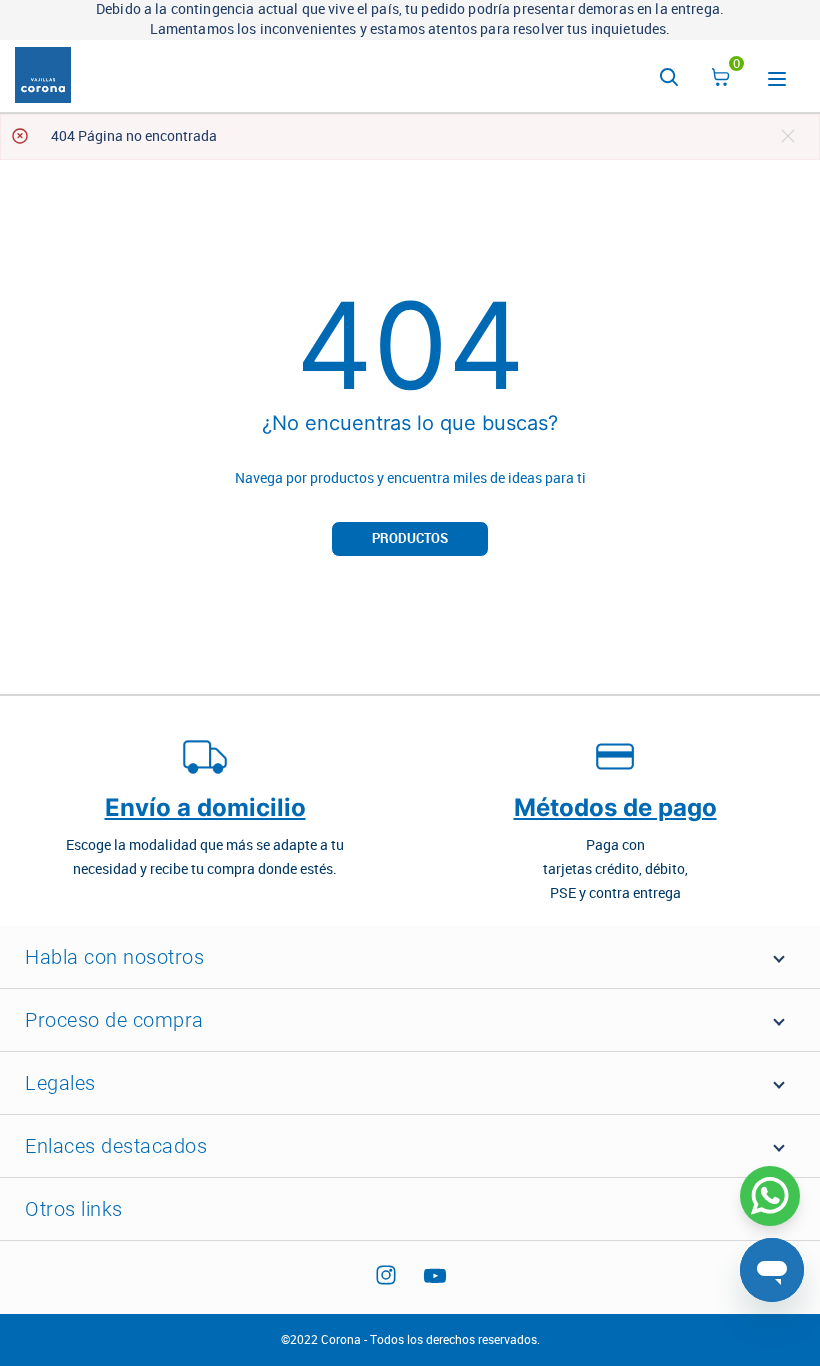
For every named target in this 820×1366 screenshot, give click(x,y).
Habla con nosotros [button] (114, 957)
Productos (410, 538)
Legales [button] (60, 1083)
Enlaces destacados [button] (116, 1146)
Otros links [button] (74, 1209)
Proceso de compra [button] (114, 1020)
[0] (721, 80)
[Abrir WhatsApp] (770, 1196)
